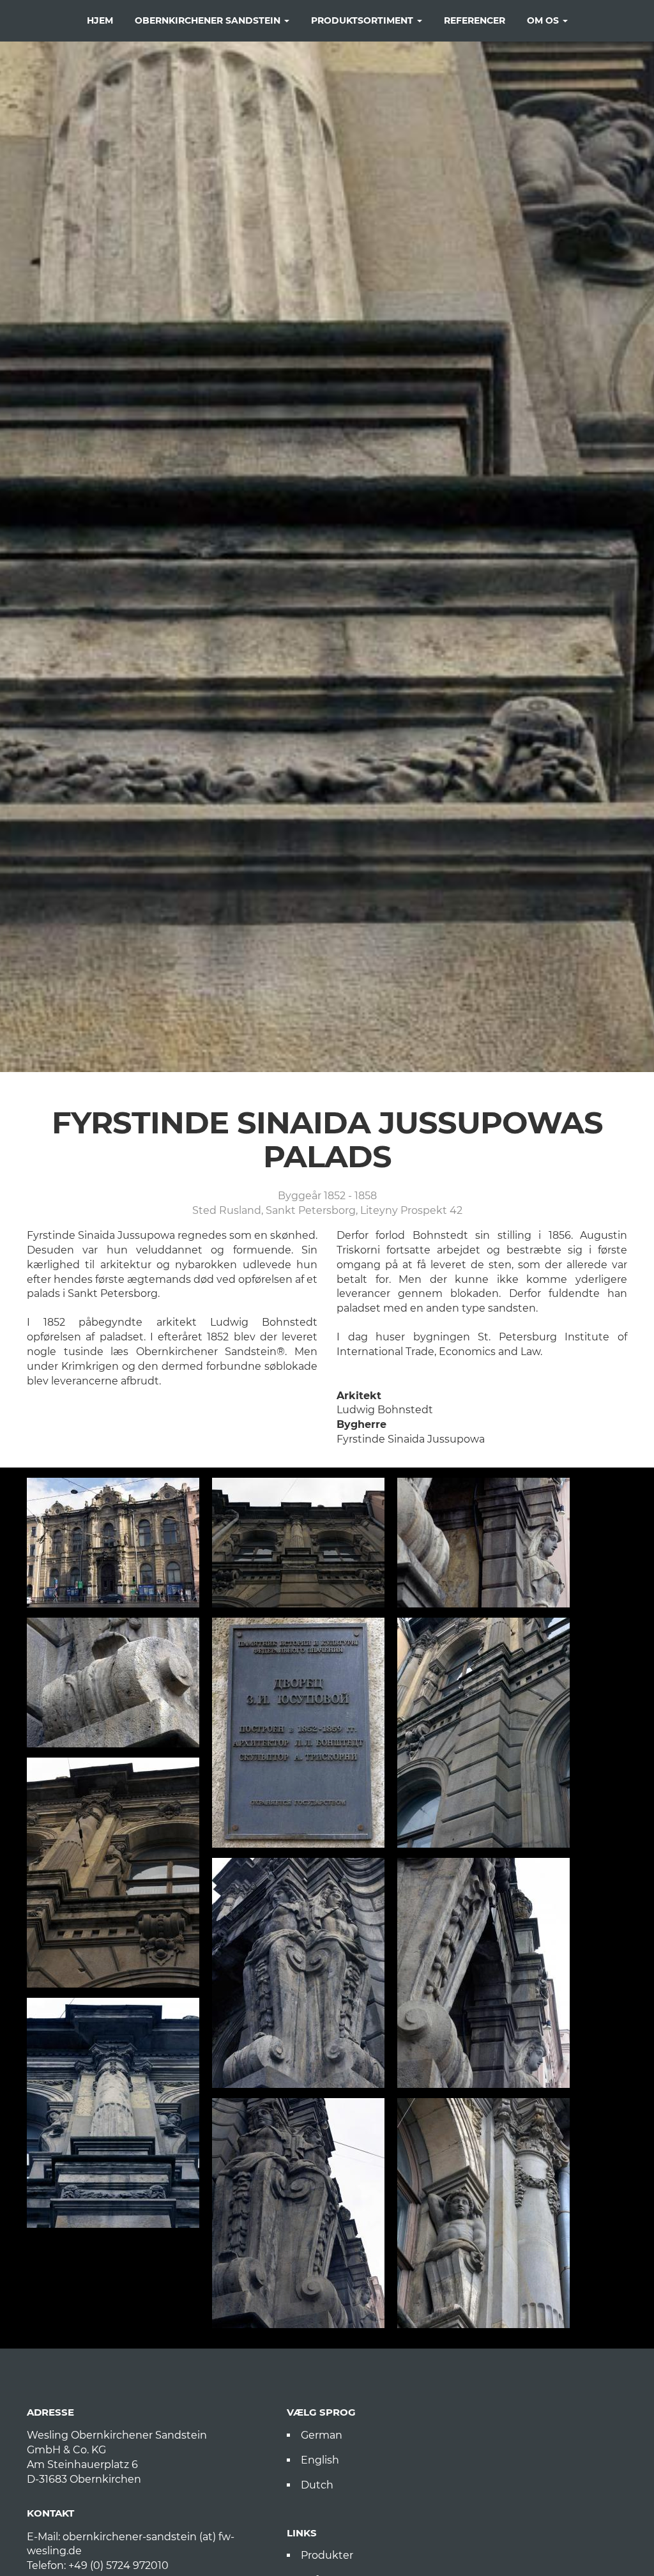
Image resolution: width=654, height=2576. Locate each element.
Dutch (317, 2485)
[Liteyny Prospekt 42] (298, 1733)
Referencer (475, 20)
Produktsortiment (363, 20)
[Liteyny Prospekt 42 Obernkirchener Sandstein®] (113, 1543)
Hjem (100, 20)
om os (544, 20)
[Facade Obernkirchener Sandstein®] (483, 1733)
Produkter (327, 2555)
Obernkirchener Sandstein (209, 20)
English (320, 2460)
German (322, 2435)
